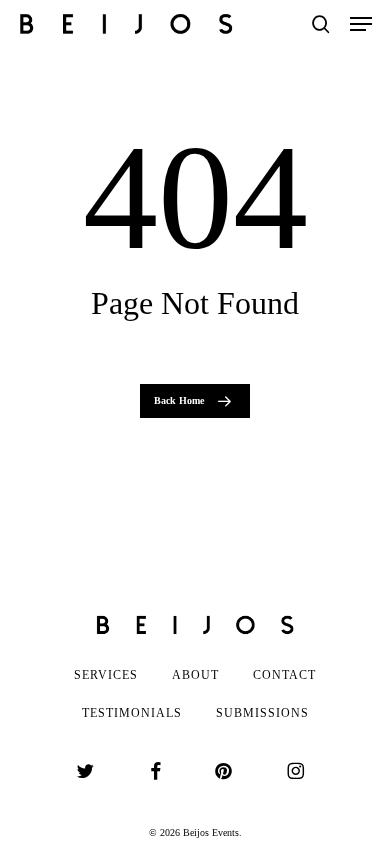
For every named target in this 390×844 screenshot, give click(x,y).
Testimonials (132, 713)
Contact (284, 675)
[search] (321, 24)
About (195, 675)
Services (106, 675)
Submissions (262, 713)
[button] (361, 24)
